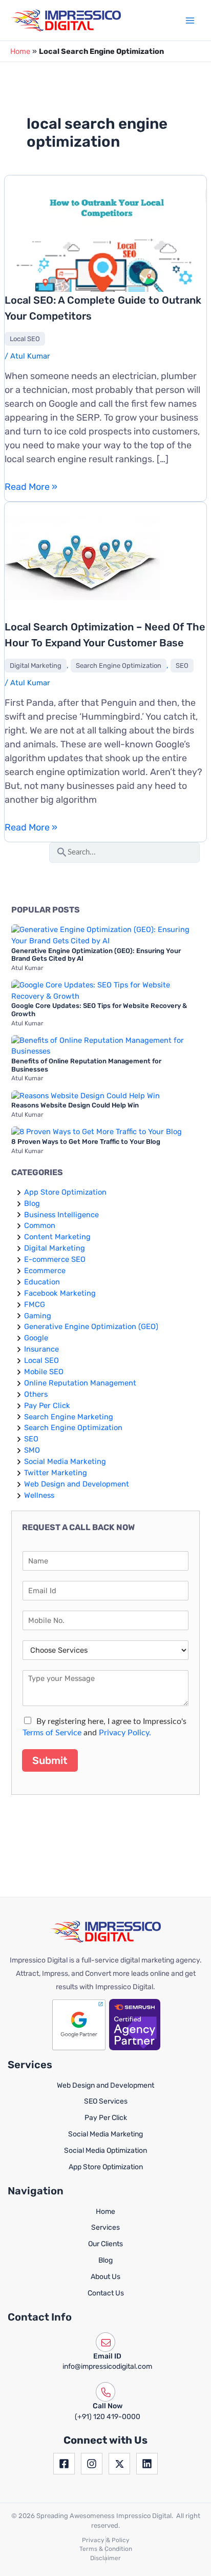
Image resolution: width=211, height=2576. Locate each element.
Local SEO (25, 339)
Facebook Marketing (60, 1293)
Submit (50, 1760)
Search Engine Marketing (69, 1417)
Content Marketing (57, 1237)
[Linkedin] (147, 2464)
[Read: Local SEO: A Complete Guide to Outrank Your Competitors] (105, 245)
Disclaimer (105, 2558)
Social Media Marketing (65, 1461)
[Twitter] (119, 2464)
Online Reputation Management (80, 1383)
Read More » (31, 487)
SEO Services (106, 2101)
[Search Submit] (62, 851)
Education (42, 1282)
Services (105, 2227)
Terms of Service (52, 1733)
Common (40, 1225)
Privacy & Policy (106, 2540)
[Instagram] (92, 2464)
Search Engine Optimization (119, 666)
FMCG (35, 1304)
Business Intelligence (61, 1215)
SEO (182, 666)
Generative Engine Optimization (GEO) (91, 1326)
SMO (32, 1450)
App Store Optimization (65, 1192)
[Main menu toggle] (190, 21)
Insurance (41, 1349)
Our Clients (105, 2244)
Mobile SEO (44, 1372)
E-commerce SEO (55, 1259)
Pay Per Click (47, 1405)
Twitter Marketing (56, 1473)
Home (20, 51)
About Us (105, 2277)
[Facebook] (64, 2464)
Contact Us (106, 2293)
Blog (32, 1203)
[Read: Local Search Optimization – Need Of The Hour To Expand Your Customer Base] (82, 557)
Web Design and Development (77, 1484)
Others (36, 1394)
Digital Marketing (36, 666)
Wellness (39, 1495)
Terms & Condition (106, 2549)
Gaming (38, 1316)
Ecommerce (45, 1271)
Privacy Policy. (125, 1733)
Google (36, 1338)
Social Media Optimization (105, 2151)
